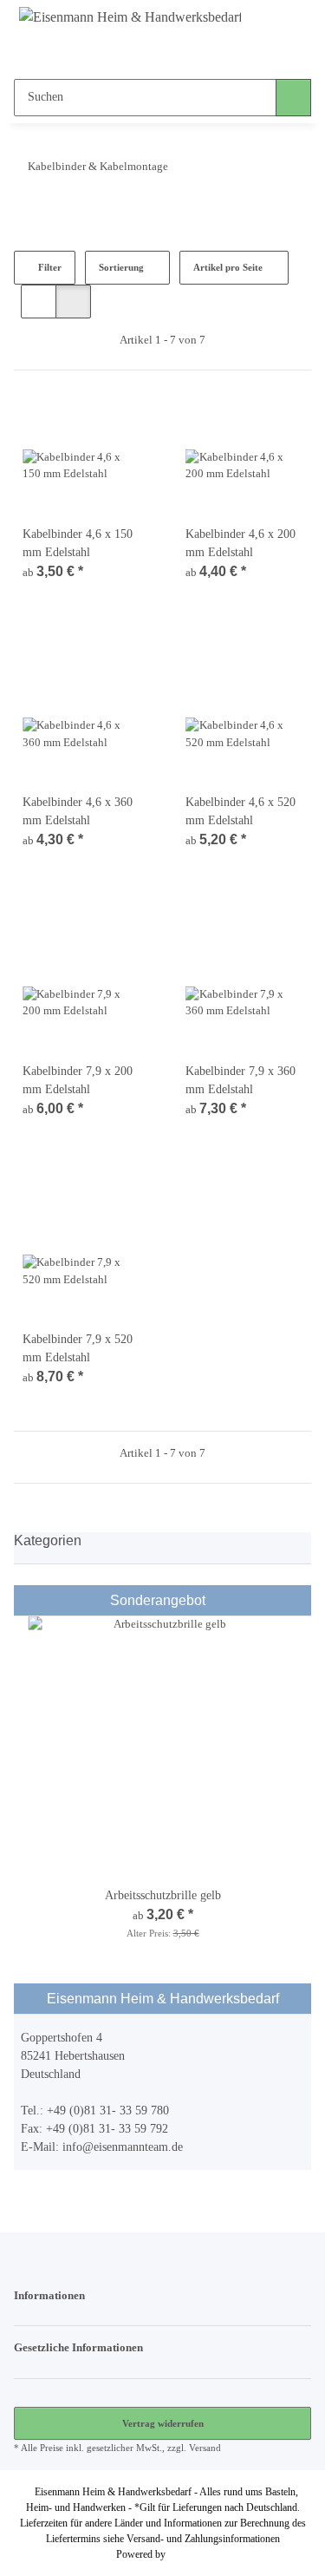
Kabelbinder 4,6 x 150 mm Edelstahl (78, 543)
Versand (205, 2448)
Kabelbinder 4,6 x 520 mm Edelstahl (240, 811)
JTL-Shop (189, 2554)
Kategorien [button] (48, 1540)
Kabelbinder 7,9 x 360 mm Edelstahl (240, 1080)
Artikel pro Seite (228, 267)
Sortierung (121, 267)
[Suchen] (293, 98)
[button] (128, 53)
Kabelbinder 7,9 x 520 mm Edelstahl (78, 1348)
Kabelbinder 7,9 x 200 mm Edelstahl (78, 1080)
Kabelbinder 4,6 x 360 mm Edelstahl (78, 811)
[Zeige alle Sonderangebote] (299, 1600)
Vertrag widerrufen (163, 2423)
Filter (49, 267)
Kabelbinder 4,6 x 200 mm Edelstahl (240, 543)
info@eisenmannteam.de (123, 2147)
